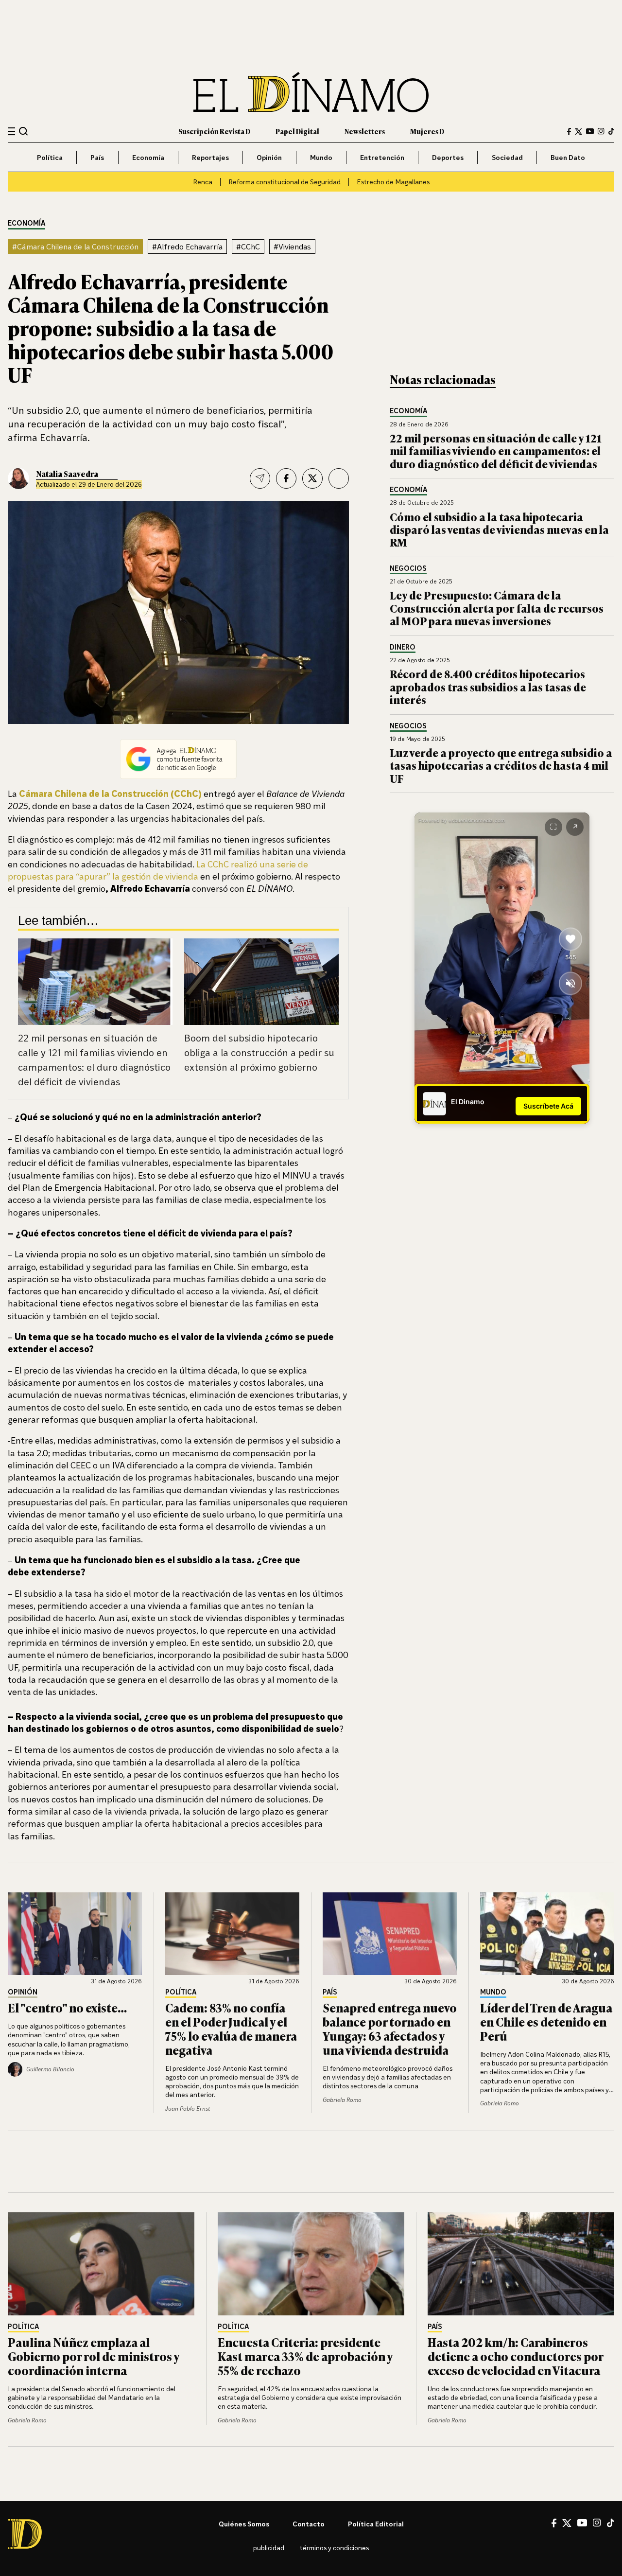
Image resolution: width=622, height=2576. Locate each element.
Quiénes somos (244, 2524)
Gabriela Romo (342, 2100)
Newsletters (365, 131)
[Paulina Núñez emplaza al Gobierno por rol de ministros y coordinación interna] (101, 2264)
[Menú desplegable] (11, 132)
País (97, 157)
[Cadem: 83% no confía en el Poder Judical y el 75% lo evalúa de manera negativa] (232, 1934)
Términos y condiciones (334, 2548)
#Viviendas (292, 247)
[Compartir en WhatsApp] (339, 478)
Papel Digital (297, 131)
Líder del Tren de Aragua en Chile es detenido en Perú (546, 2021)
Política (50, 157)
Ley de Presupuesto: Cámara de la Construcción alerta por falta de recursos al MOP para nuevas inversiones (497, 608)
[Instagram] (601, 131)
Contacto (309, 2524)
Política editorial (376, 2524)
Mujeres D (427, 131)
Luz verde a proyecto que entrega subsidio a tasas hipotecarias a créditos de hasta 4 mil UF (501, 765)
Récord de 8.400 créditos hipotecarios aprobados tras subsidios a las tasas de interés (488, 687)
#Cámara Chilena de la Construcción (75, 247)
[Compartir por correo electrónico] (260, 478)
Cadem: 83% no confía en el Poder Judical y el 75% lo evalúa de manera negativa (231, 2028)
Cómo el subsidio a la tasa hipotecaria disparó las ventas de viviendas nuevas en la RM (499, 529)
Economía (148, 157)
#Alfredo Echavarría (187, 247)
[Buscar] (24, 131)
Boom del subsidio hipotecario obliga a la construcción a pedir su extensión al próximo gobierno (259, 1052)
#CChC (248, 247)
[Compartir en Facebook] (286, 478)
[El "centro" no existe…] (75, 1934)
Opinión (269, 157)
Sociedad (507, 157)
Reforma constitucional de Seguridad (285, 182)
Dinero (403, 647)
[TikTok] (611, 131)
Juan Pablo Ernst (188, 2108)
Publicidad (269, 2548)
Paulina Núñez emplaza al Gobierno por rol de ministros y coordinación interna (93, 2356)
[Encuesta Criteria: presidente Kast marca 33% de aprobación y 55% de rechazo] (311, 2264)
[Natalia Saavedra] (18, 478)
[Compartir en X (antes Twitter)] (312, 478)
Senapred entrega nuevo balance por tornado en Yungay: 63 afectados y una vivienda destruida (390, 2028)
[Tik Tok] (611, 2523)
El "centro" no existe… (67, 2007)
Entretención (382, 157)
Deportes (448, 157)
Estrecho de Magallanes (393, 182)
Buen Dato (568, 157)
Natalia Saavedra (67, 474)
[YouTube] (590, 131)
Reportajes (210, 157)
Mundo (321, 157)
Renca (203, 182)
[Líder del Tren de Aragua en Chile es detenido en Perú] (547, 1934)
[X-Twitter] (579, 132)
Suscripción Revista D (214, 131)
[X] (567, 2523)
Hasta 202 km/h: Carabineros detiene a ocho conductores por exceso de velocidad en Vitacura (515, 2356)
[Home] (311, 92)
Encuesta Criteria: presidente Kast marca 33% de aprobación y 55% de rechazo (305, 2356)
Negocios (408, 569)
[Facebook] (569, 132)
